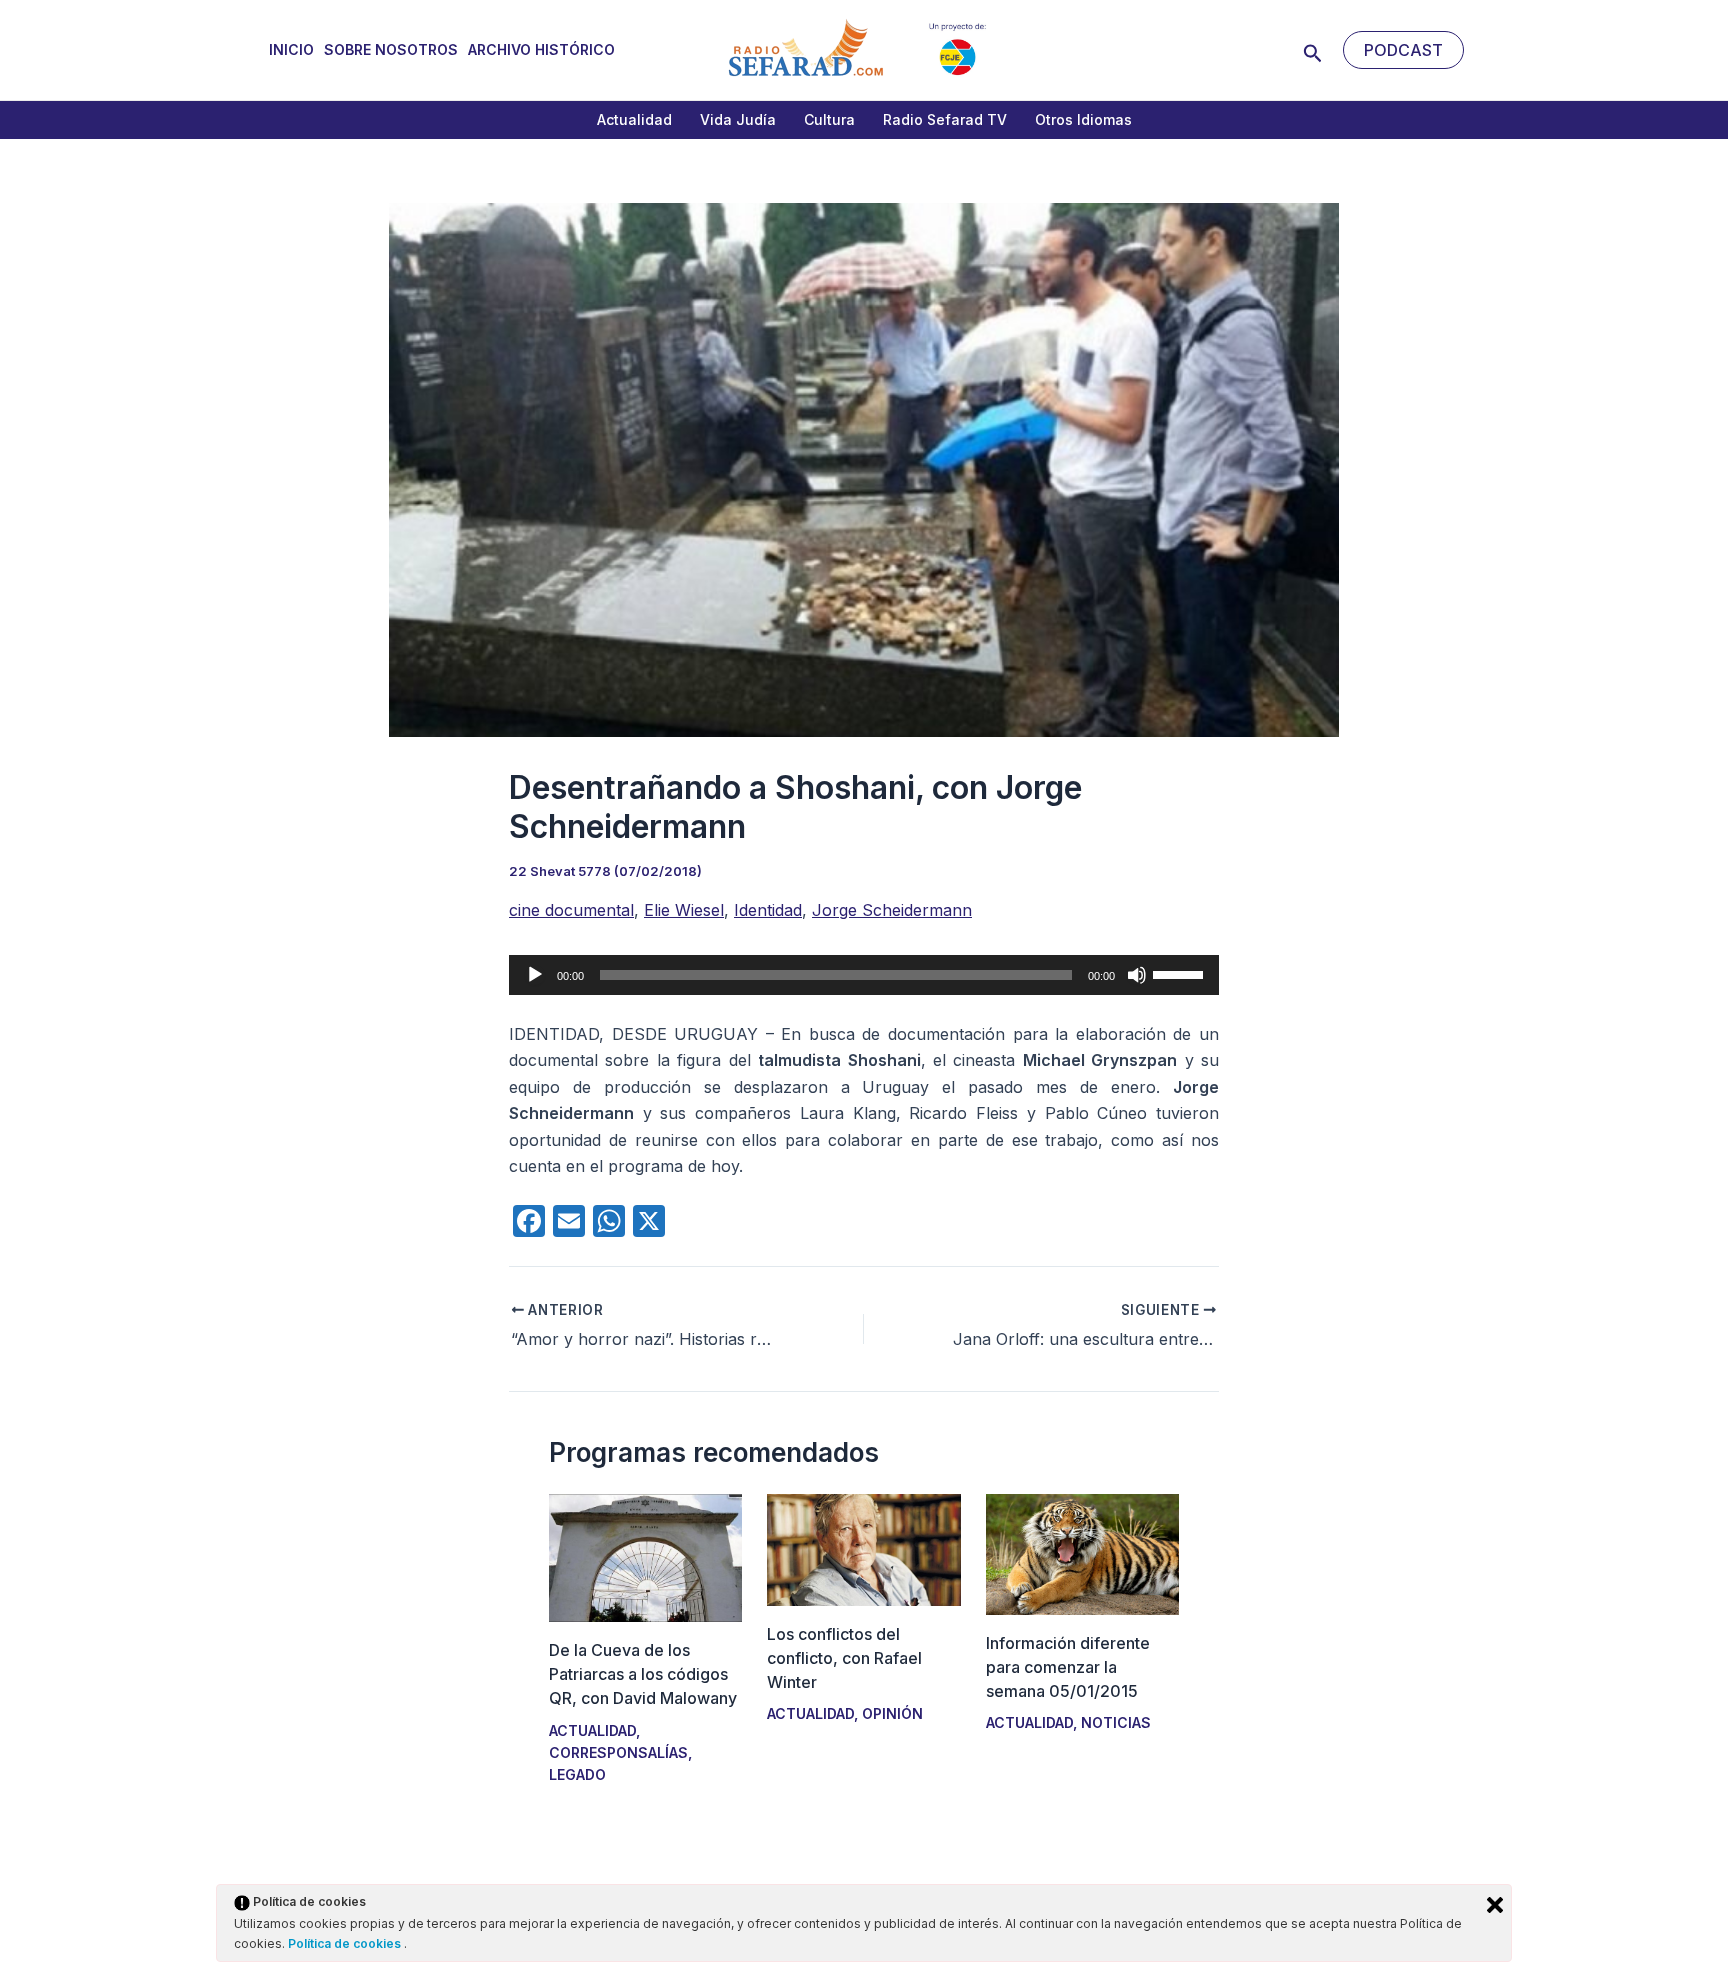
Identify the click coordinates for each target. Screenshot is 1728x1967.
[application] (864, 975)
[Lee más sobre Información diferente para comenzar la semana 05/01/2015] (1082, 1553)
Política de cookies (346, 1943)
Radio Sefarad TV (945, 119)
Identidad (768, 910)
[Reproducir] (535, 975)
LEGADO (577, 1774)
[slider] (1181, 973)
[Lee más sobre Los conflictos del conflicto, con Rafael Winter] (863, 1548)
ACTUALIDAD (592, 1730)
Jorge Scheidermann (892, 910)
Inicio (291, 49)
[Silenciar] (1137, 975)
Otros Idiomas (1083, 119)
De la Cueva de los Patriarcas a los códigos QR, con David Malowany (643, 1674)
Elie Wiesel (684, 910)
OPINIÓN (892, 1713)
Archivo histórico (541, 49)
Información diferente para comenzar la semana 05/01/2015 (1068, 1667)
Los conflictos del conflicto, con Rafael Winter (844, 1658)
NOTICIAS (1116, 1722)
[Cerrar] (1495, 1905)
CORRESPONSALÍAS (618, 1752)
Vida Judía (738, 119)
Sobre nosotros (391, 49)
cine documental (571, 910)
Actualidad (634, 119)
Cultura (829, 119)
